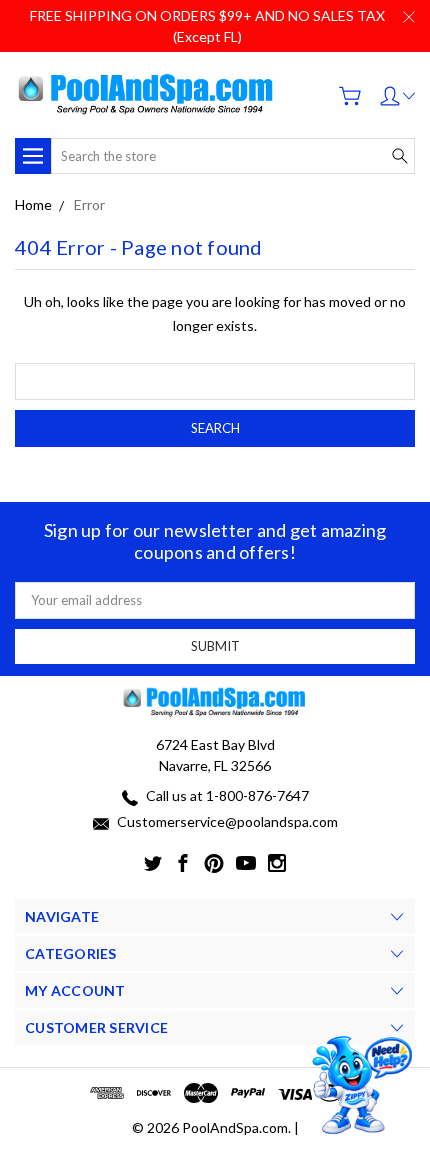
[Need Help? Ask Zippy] (359, 1085)
